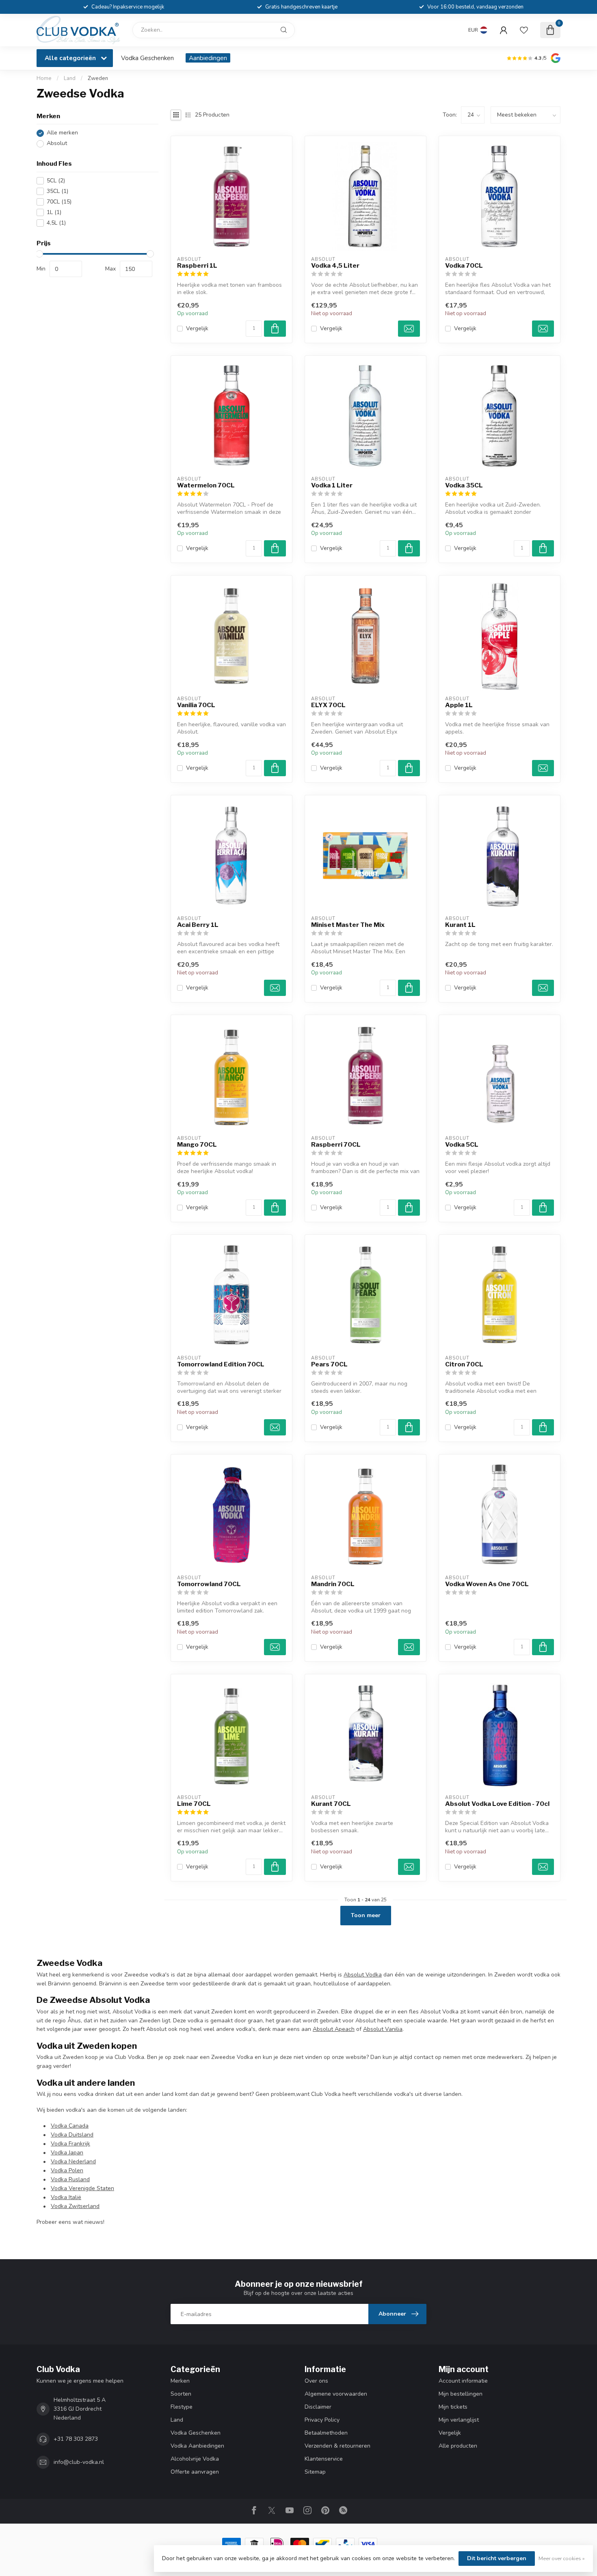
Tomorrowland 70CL (209, 1584)
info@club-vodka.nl (79, 2462)
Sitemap (315, 2472)
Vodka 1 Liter (332, 485)
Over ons (316, 2381)
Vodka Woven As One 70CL (487, 1584)
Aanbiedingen (208, 58)
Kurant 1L (460, 925)
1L (54, 212)
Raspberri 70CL (336, 1145)
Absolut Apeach (334, 2029)
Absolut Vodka (363, 1975)
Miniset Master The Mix (348, 925)
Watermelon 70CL (206, 485)
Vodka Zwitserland (75, 2206)
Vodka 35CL (464, 485)
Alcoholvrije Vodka (195, 2459)
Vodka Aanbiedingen (197, 2446)
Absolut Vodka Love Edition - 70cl (497, 1804)
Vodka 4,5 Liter (335, 266)
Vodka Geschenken (147, 58)
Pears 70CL (329, 1364)
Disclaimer (318, 2407)
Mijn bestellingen (461, 2394)
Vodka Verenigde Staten (82, 2188)
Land (70, 78)
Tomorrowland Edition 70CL (221, 1364)
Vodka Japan (67, 2153)
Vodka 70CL (464, 266)
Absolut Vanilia (383, 2029)
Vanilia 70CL (196, 705)
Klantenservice (324, 2459)
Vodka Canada (70, 2126)
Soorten (181, 2394)
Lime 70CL (194, 1804)
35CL (57, 191)
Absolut (57, 144)
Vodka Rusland (70, 2179)
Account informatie (463, 2381)
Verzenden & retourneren (337, 2446)
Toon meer (366, 1915)
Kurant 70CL (331, 1804)
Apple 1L (459, 705)
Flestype (182, 2407)
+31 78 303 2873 (76, 2439)
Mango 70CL (197, 1145)
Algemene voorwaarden (336, 2394)
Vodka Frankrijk (70, 2144)
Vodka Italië (66, 2197)
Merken (180, 2381)
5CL (56, 181)
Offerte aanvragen (195, 2472)
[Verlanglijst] (524, 30)
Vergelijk (197, 328)
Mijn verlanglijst (459, 2420)
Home (44, 78)
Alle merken (62, 133)
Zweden (98, 78)
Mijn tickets (453, 2407)
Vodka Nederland (73, 2161)
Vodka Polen (67, 2170)
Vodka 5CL (462, 1145)
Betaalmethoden (326, 2433)
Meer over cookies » (562, 2558)
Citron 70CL (464, 1364)
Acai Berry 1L (198, 925)
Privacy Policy (322, 2420)
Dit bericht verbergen (497, 2558)
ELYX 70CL (328, 705)
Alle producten (458, 2446)
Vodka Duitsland (72, 2135)
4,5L (56, 223)
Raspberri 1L (197, 266)
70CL (59, 202)
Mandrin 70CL (333, 1584)
